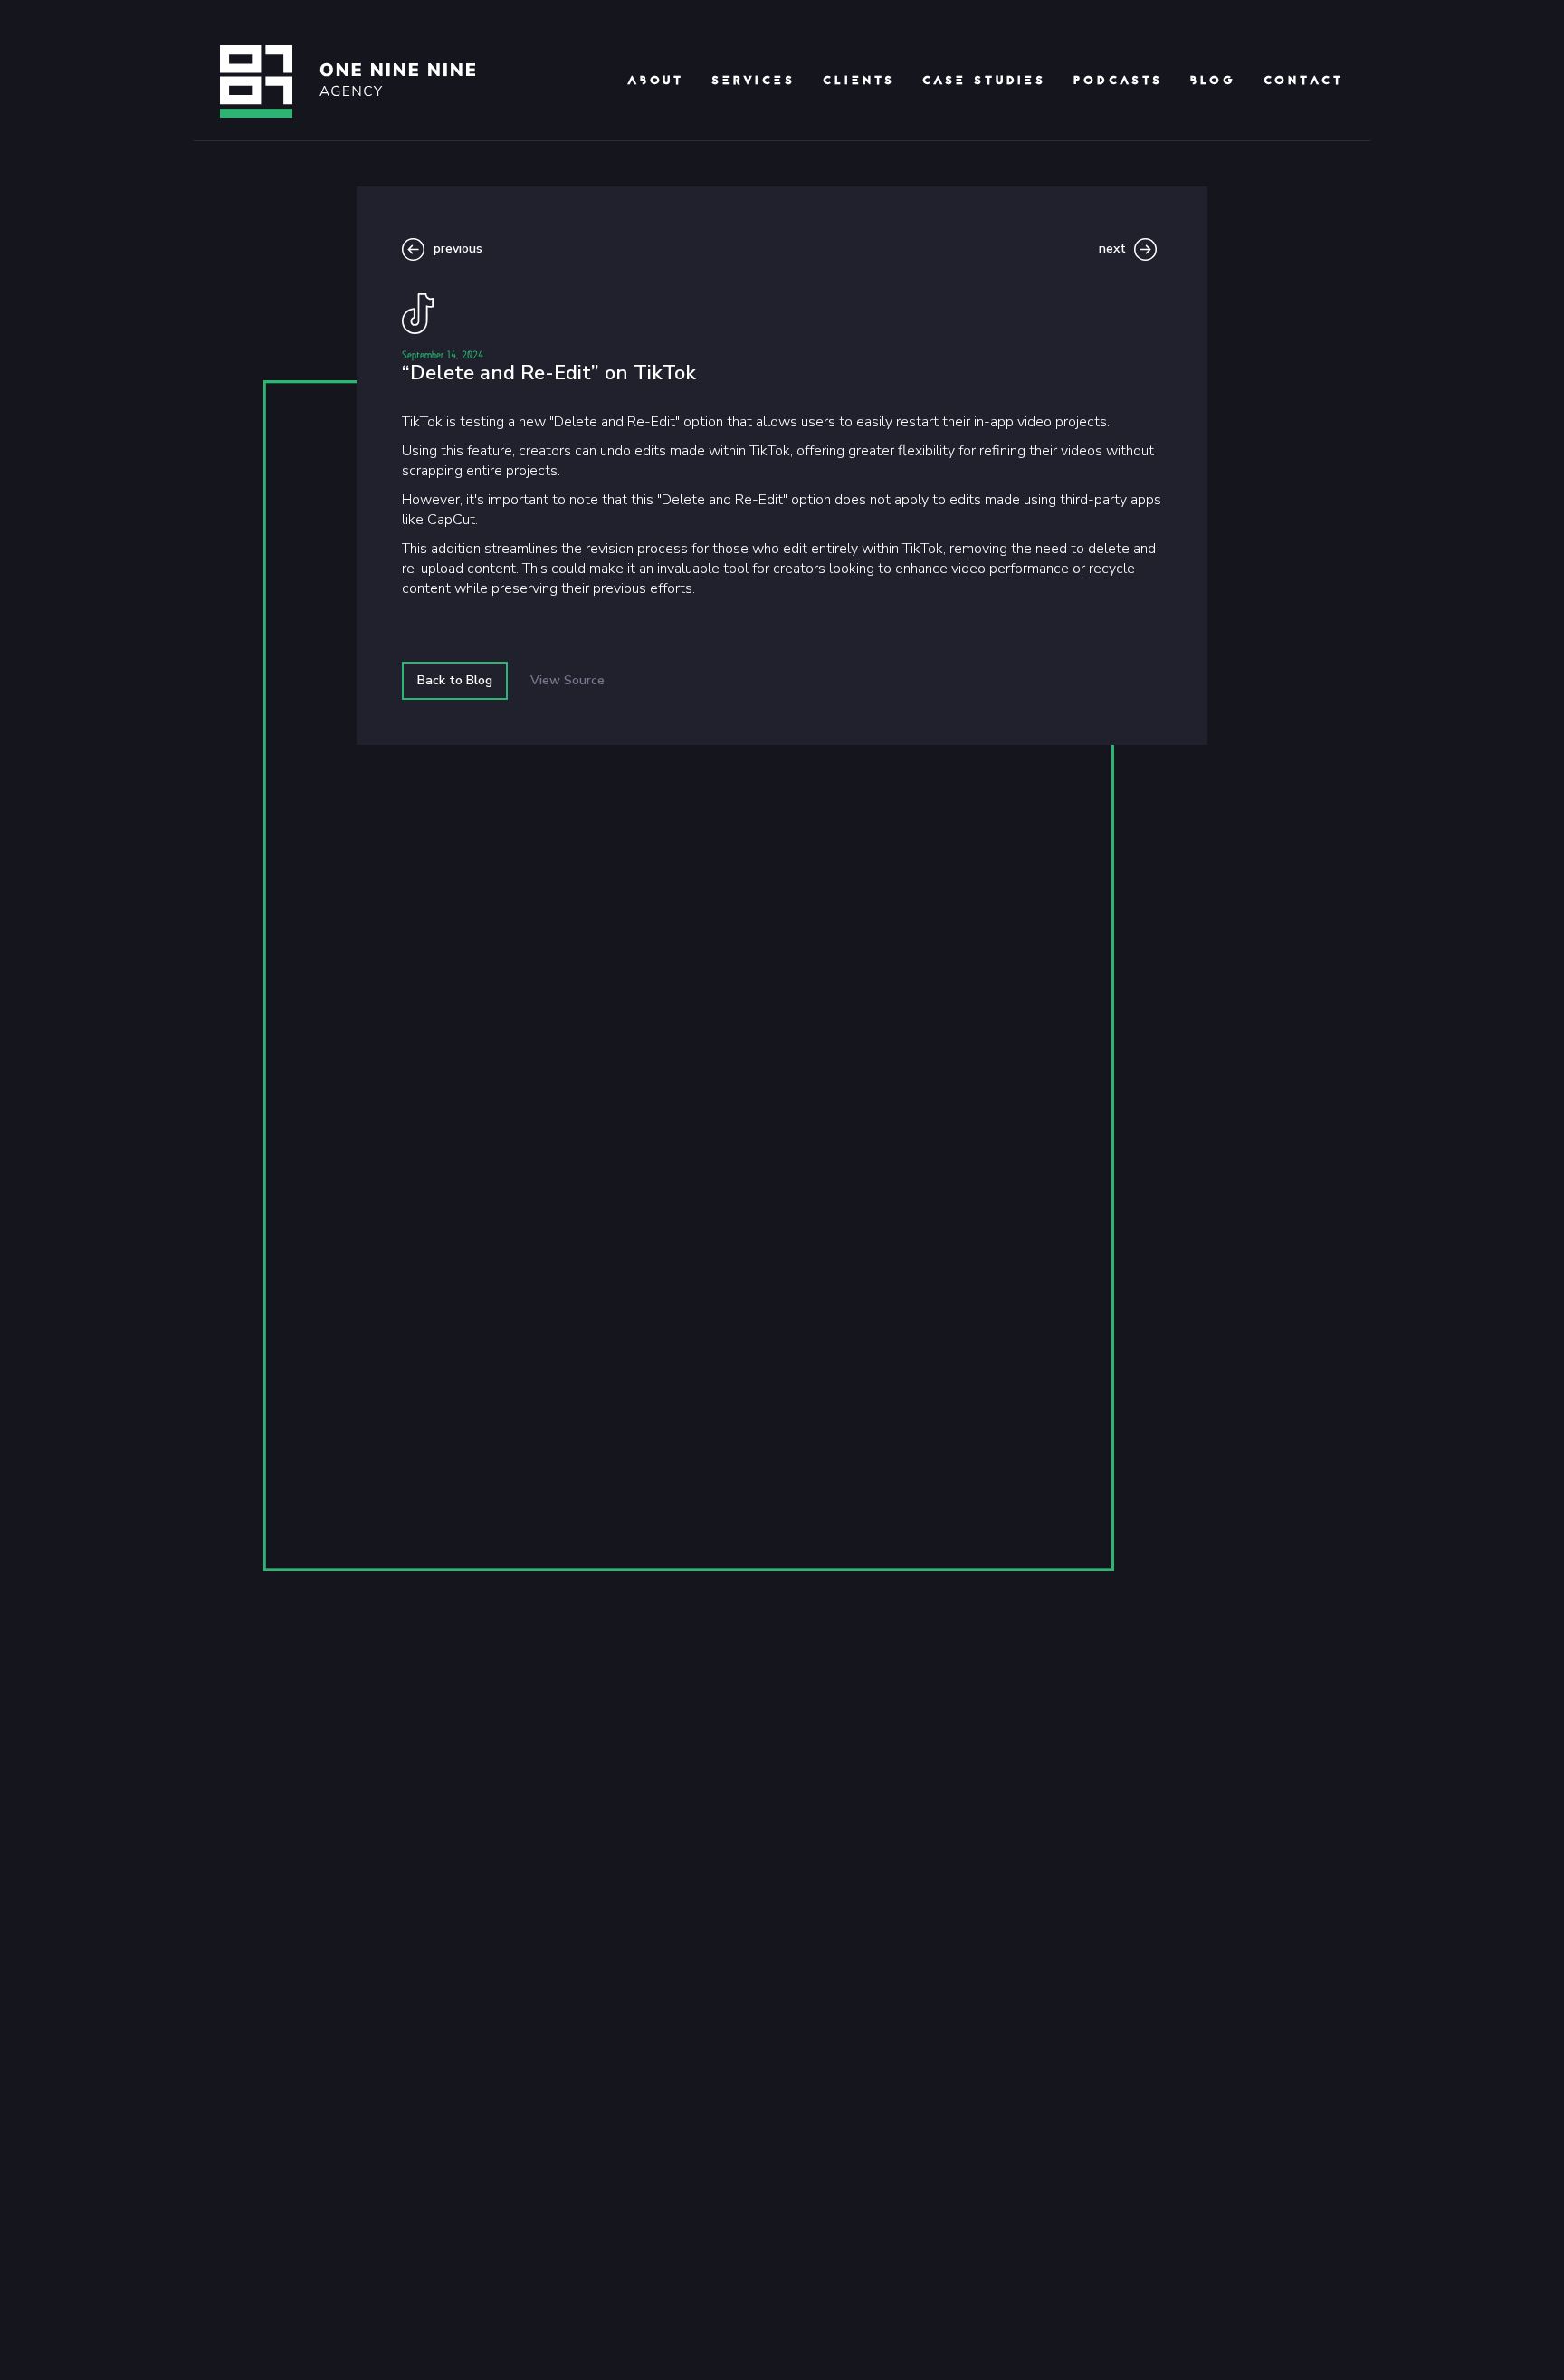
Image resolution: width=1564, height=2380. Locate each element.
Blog (1213, 81)
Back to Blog (455, 680)
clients (859, 81)
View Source (567, 680)
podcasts (1118, 81)
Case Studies (984, 81)
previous (458, 249)
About (656, 81)
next (1112, 249)
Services (753, 81)
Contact (1304, 81)
